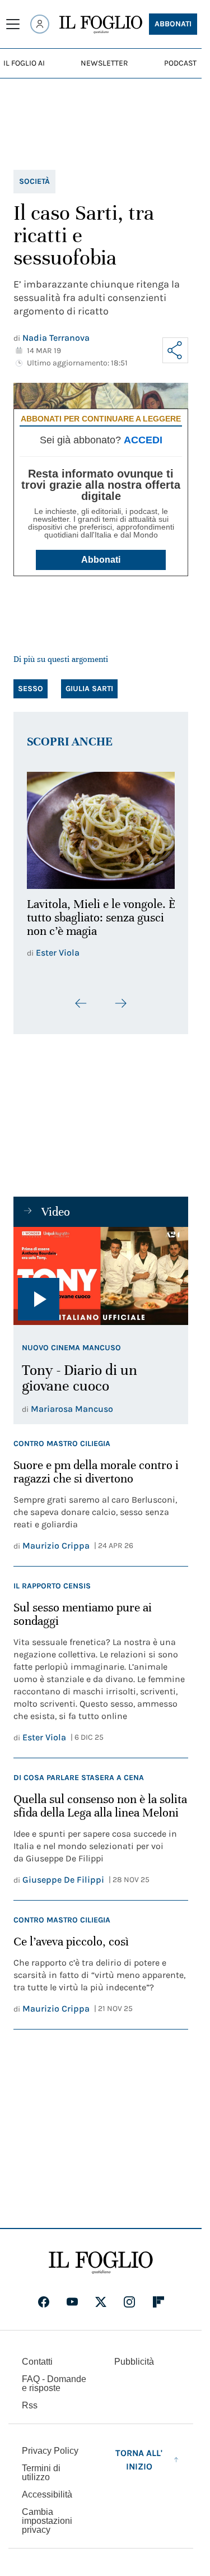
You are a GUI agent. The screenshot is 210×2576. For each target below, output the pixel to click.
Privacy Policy (50, 2458)
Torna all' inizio (139, 2467)
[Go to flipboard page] (158, 2309)
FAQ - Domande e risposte (54, 2391)
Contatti (37, 2369)
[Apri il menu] (13, 24)
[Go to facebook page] (44, 2309)
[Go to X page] (101, 2309)
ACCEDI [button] (143, 440)
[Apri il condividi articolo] (175, 350)
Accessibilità (47, 2502)
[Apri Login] (40, 24)
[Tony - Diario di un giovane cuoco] (101, 1284)
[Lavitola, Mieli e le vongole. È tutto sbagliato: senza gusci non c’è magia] (101, 827)
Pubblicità (134, 2369)
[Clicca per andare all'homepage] (101, 2270)
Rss (30, 2413)
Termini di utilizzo (41, 2480)
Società (34, 181)
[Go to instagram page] (129, 2309)
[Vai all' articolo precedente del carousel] (81, 1011)
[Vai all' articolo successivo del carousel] (120, 1011)
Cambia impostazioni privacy (47, 2528)
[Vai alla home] (101, 25)
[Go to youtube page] (72, 2309)
